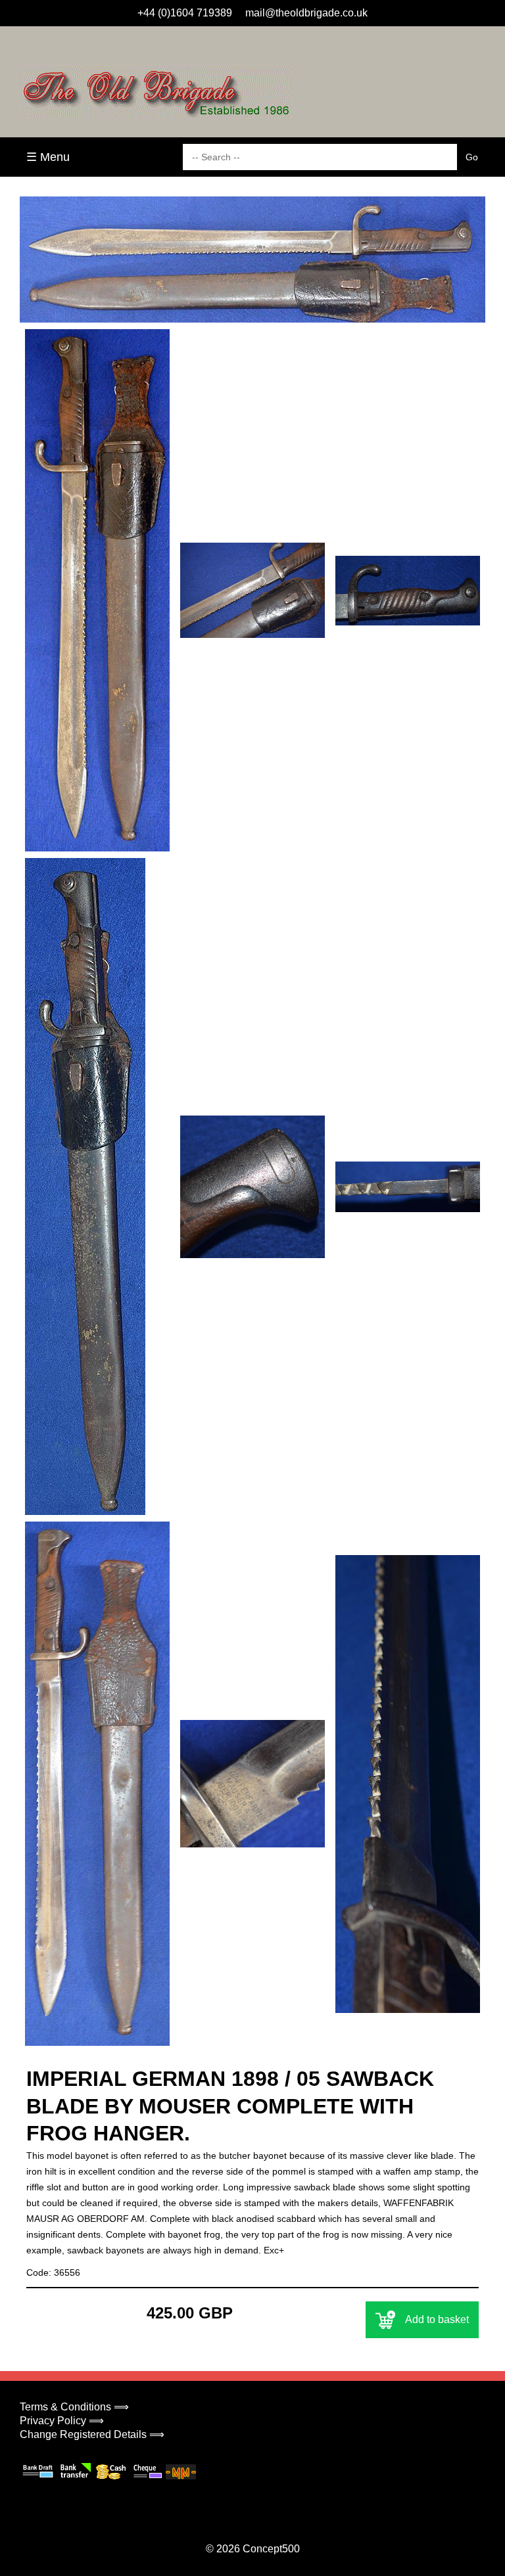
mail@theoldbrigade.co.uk (306, 13)
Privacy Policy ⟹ (62, 2421)
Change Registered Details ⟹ (92, 2434)
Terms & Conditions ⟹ (74, 2407)
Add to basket (437, 2319)
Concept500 (271, 2549)
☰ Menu (48, 157)
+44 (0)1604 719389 (185, 13)
